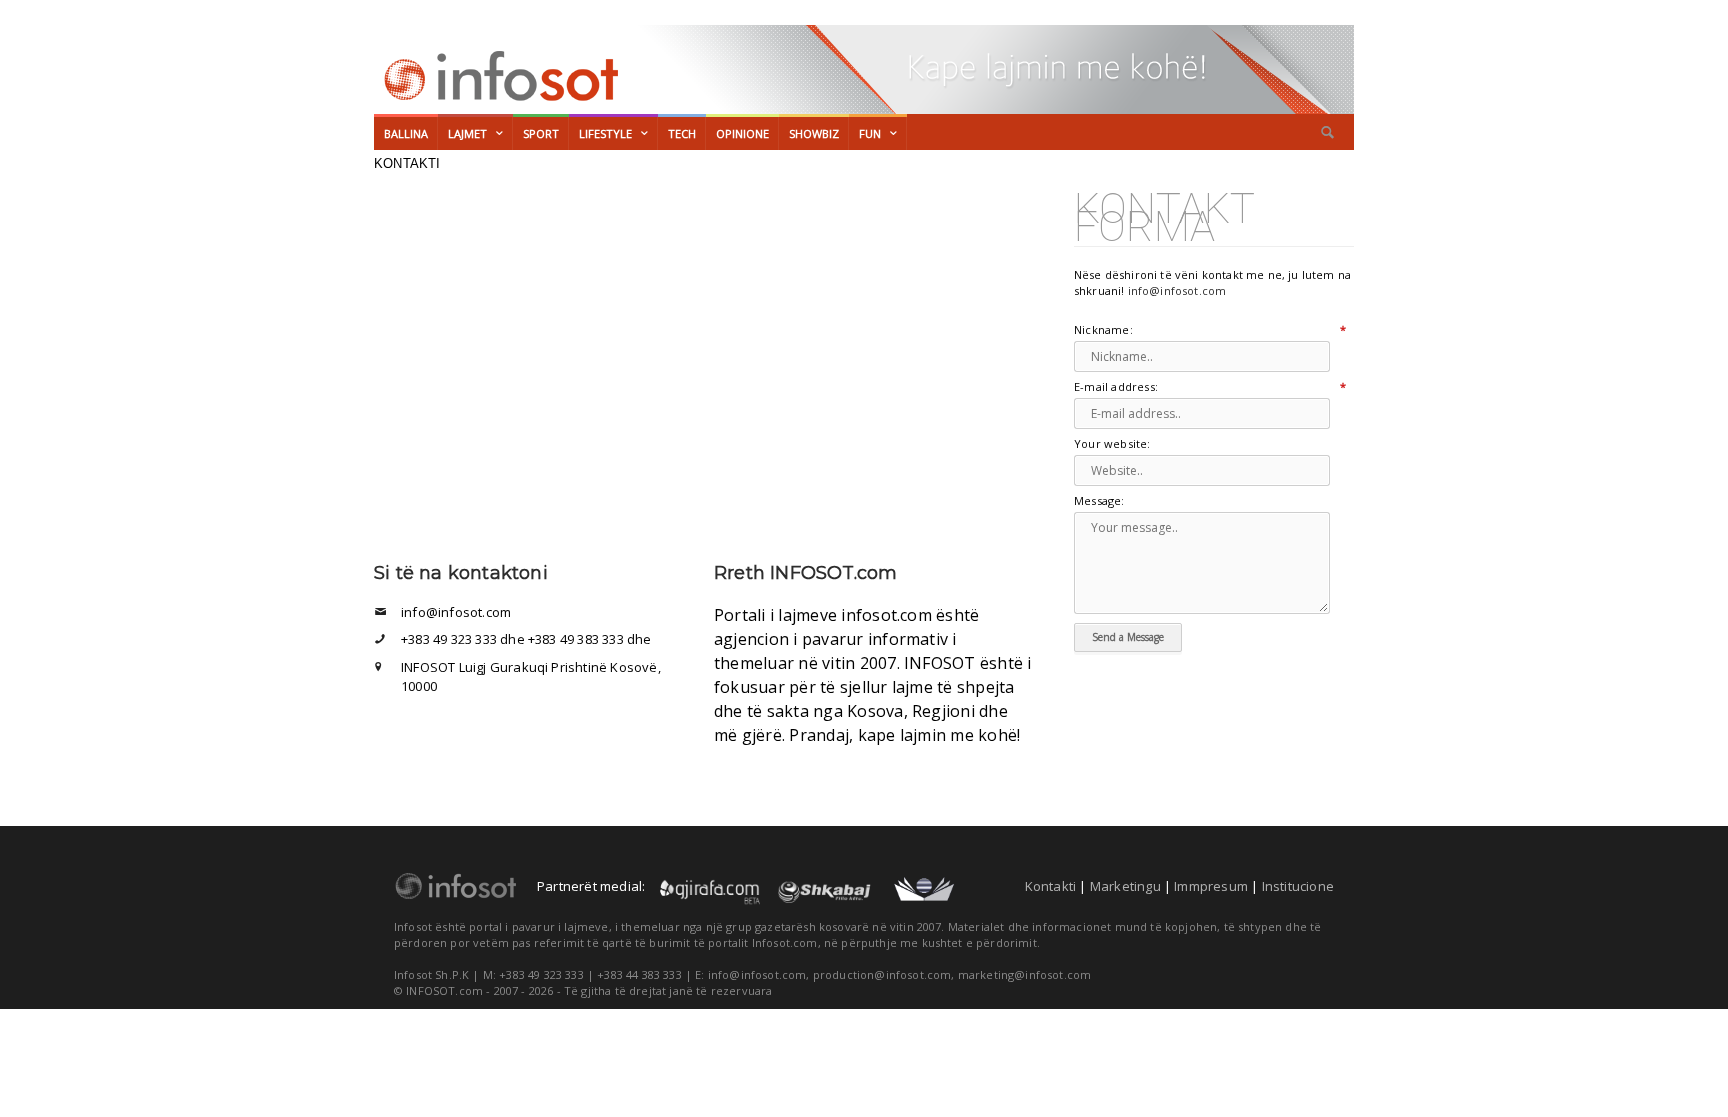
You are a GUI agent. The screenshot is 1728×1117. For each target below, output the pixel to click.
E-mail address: (1204, 387)
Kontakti (1051, 886)
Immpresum (1211, 886)
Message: (1099, 501)
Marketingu (1125, 886)
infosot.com (498, 76)
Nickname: (1204, 330)
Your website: (1112, 444)
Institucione (1298, 886)
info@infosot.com (1177, 290)
